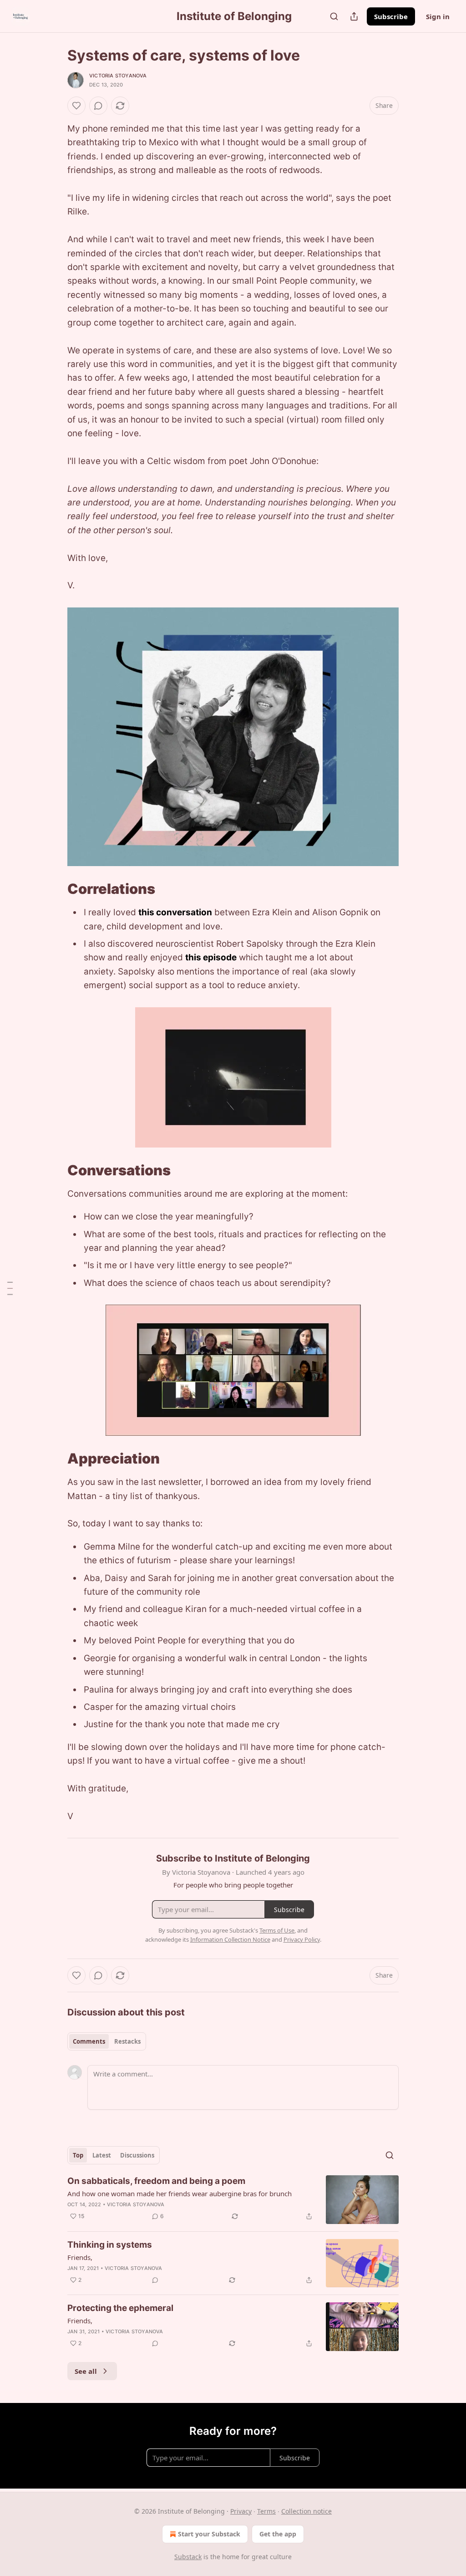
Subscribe (391, 16)
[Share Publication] (354, 16)
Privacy (241, 2511)
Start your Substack (209, 2534)
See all (86, 2371)
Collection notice (306, 2511)
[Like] (76, 106)
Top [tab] (78, 2155)
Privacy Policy (302, 1939)
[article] (233, 2200)
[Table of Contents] (10, 1288)
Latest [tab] (102, 2155)
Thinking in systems (110, 2245)
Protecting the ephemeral (120, 2308)
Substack (188, 2557)
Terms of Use (277, 1930)
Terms (266, 2511)
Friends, (80, 2257)
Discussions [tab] (137, 2155)
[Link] (55, 889)
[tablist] (107, 2041)
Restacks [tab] (127, 2041)
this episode (211, 957)
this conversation (175, 912)
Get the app (278, 2534)
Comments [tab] (89, 2041)
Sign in (438, 16)
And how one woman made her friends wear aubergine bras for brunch (180, 2193)
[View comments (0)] (98, 106)
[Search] (334, 16)
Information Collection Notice (230, 1939)
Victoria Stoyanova (118, 76)
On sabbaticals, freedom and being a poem (156, 2181)
